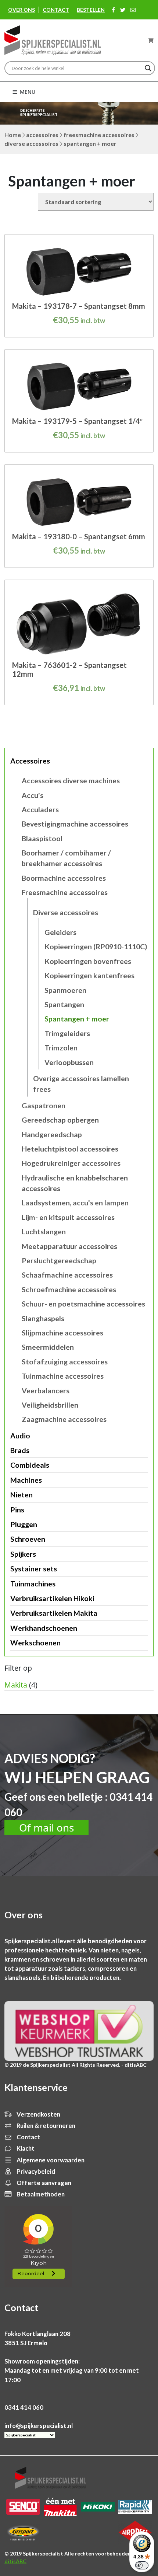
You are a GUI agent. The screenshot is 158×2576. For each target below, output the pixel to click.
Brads (20, 1450)
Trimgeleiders (67, 1033)
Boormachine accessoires (64, 878)
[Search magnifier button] (148, 68)
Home (13, 135)
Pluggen (24, 1524)
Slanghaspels (43, 1318)
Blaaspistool (42, 838)
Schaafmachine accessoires (67, 1275)
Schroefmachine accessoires (69, 1289)
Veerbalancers (46, 1391)
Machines (26, 1480)
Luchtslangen (44, 1232)
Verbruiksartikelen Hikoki (52, 1598)
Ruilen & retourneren (45, 2126)
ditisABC (15, 2561)
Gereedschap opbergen (60, 1120)
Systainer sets (34, 1569)
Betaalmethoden (40, 2194)
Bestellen (91, 10)
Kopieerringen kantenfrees (89, 975)
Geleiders (60, 932)
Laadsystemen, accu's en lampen (75, 1203)
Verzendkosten (38, 2114)
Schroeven (28, 1539)
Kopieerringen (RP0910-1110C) (96, 947)
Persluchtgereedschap (59, 1261)
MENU (27, 92)
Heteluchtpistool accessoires (70, 1149)
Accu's (33, 795)
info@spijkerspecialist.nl (39, 2426)
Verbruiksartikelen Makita (54, 1613)
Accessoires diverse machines (71, 781)
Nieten (21, 1495)
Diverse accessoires (31, 143)
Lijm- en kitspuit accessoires (68, 1217)
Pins (17, 1510)
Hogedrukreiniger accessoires (71, 1163)
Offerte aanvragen (43, 2183)
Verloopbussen (69, 1062)
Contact (56, 10)
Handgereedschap (52, 1134)
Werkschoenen (35, 1643)
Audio (20, 1436)
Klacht (25, 2148)
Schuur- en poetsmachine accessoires (83, 1304)
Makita (16, 1685)
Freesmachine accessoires (99, 135)
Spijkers (23, 1554)
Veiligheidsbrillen (50, 1405)
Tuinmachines (33, 1584)
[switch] (142, 2565)
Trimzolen (61, 1048)
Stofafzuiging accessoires (65, 1362)
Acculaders (40, 810)
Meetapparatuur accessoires (69, 1246)
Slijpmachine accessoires (62, 1333)
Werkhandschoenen (44, 1628)
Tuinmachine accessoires (63, 1376)
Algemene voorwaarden (50, 2160)
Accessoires (42, 135)
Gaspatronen (44, 1106)
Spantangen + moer (77, 1019)
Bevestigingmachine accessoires (75, 824)
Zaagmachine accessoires (64, 1419)
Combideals (30, 1465)
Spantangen (64, 1004)
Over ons (21, 10)
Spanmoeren (65, 990)
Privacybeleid (35, 2171)
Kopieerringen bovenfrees (88, 961)
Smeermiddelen (48, 1347)
